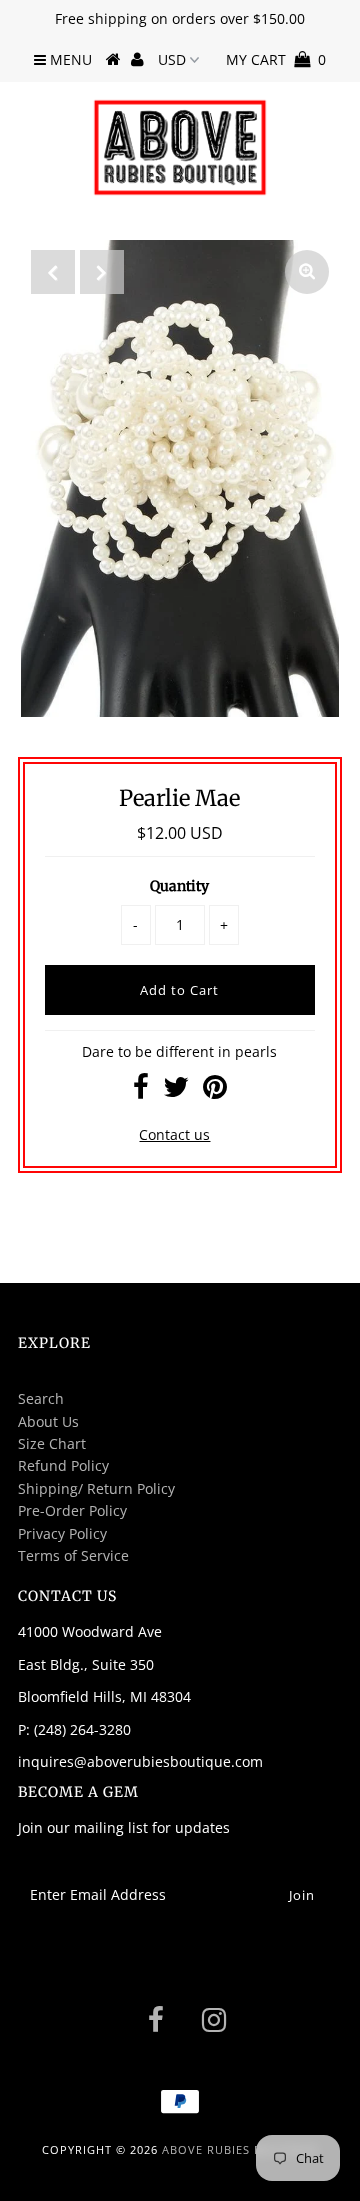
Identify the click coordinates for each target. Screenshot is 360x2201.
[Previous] (53, 272)
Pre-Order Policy (72, 1510)
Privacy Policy (62, 1533)
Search (41, 1398)
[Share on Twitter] (176, 1091)
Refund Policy (63, 1465)
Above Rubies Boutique (240, 2149)
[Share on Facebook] (141, 1091)
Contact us (174, 1134)
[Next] (102, 272)
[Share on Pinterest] (215, 1091)
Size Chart (52, 1443)
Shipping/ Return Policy (96, 1488)
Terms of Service (73, 1555)
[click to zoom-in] (307, 272)
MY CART (276, 59)
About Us (48, 1421)
